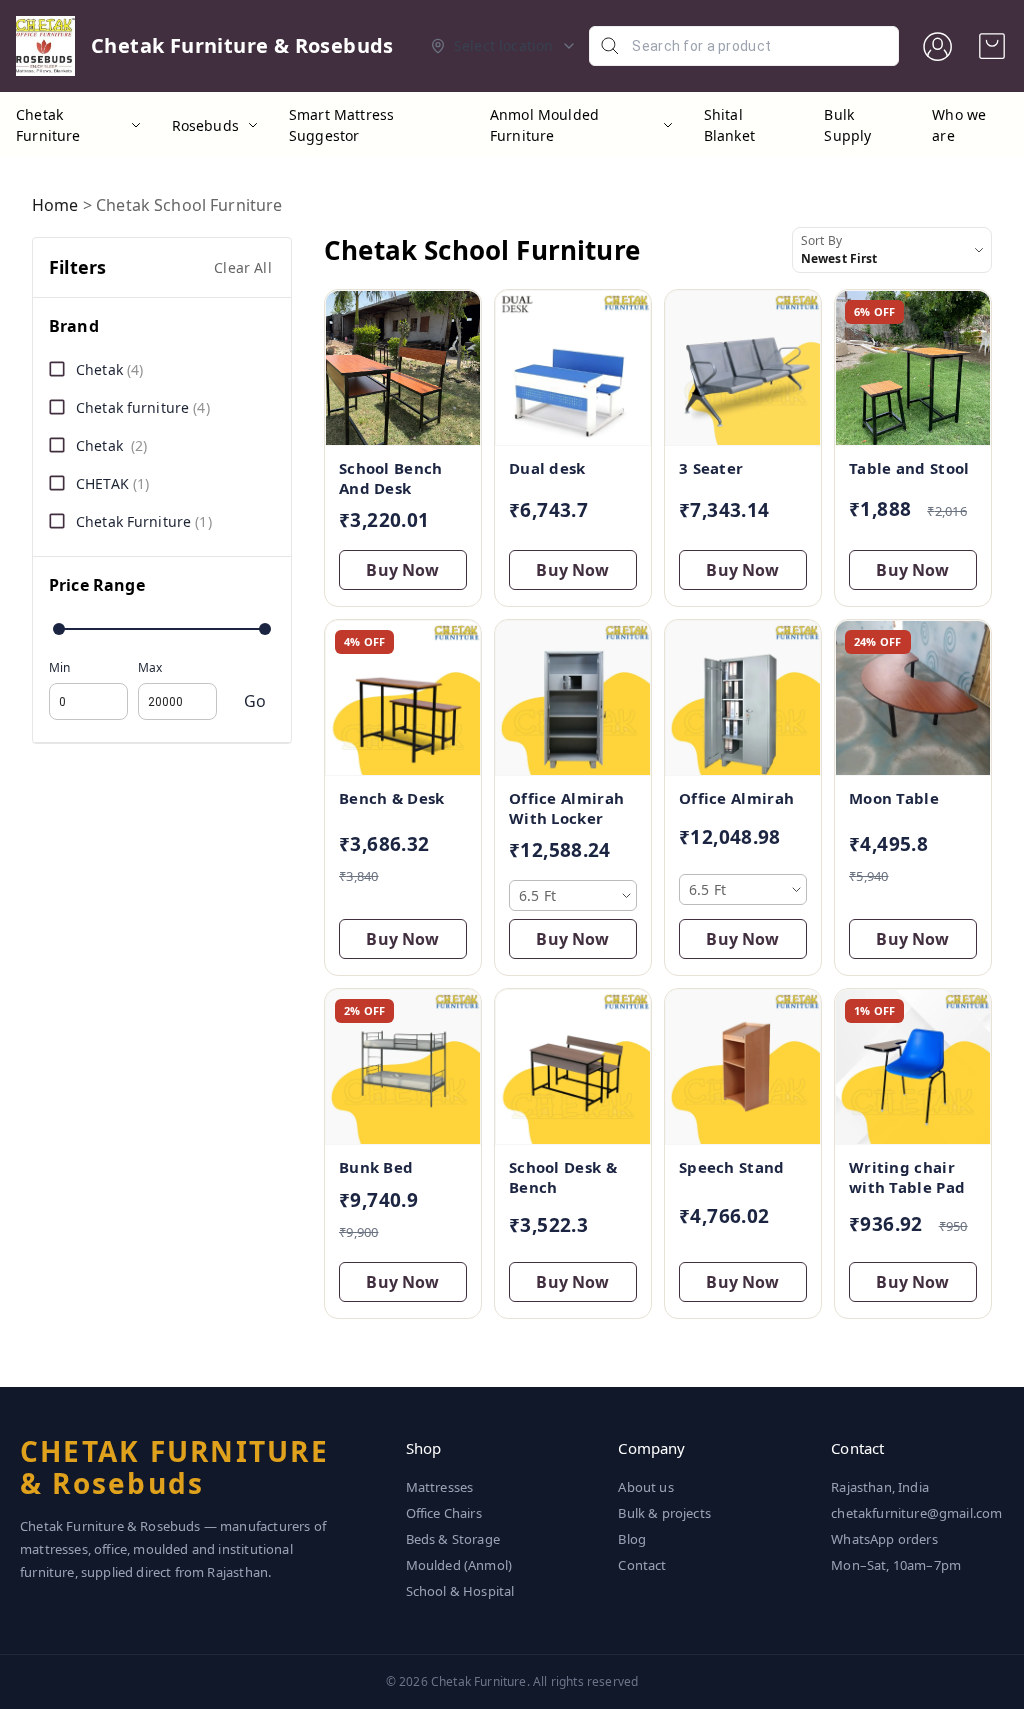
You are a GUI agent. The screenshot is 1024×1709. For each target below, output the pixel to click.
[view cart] (992, 46)
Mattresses (440, 1487)
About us (645, 1487)
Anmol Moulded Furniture (544, 125)
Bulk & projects (664, 1513)
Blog (632, 1539)
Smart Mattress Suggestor (341, 125)
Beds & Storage (453, 1539)
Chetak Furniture (48, 125)
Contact (642, 1565)
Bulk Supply (847, 125)
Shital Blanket (729, 125)
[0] (992, 46)
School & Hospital (460, 1591)
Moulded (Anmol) (459, 1565)
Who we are (959, 125)
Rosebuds (205, 125)
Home (55, 205)
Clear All (243, 267)
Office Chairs (444, 1513)
